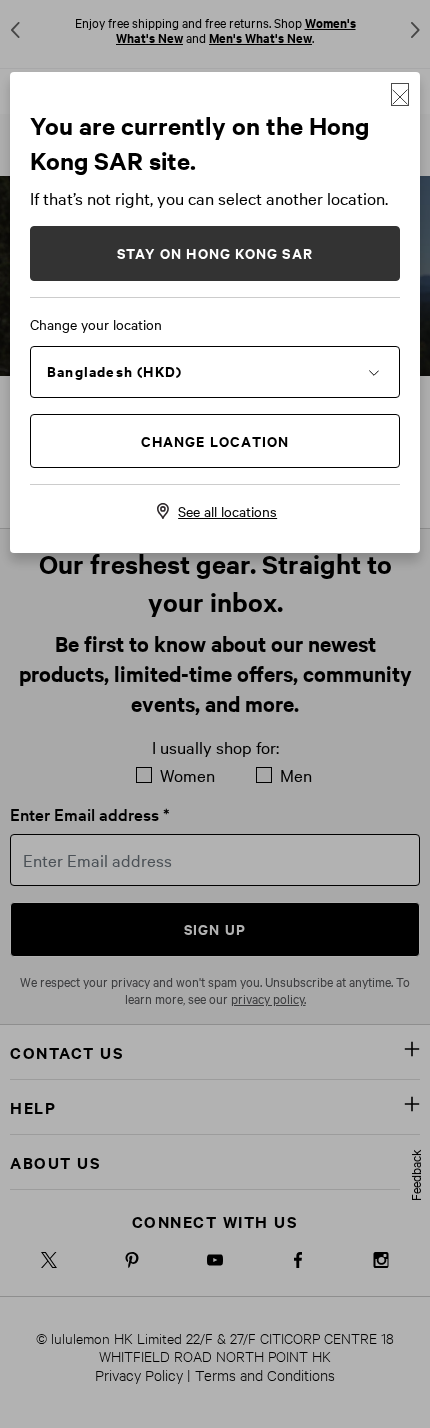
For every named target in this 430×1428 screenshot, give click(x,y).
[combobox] (215, 371)
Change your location (96, 324)
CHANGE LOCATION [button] (215, 440)
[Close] (400, 94)
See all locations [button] (227, 511)
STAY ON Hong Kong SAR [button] (215, 252)
